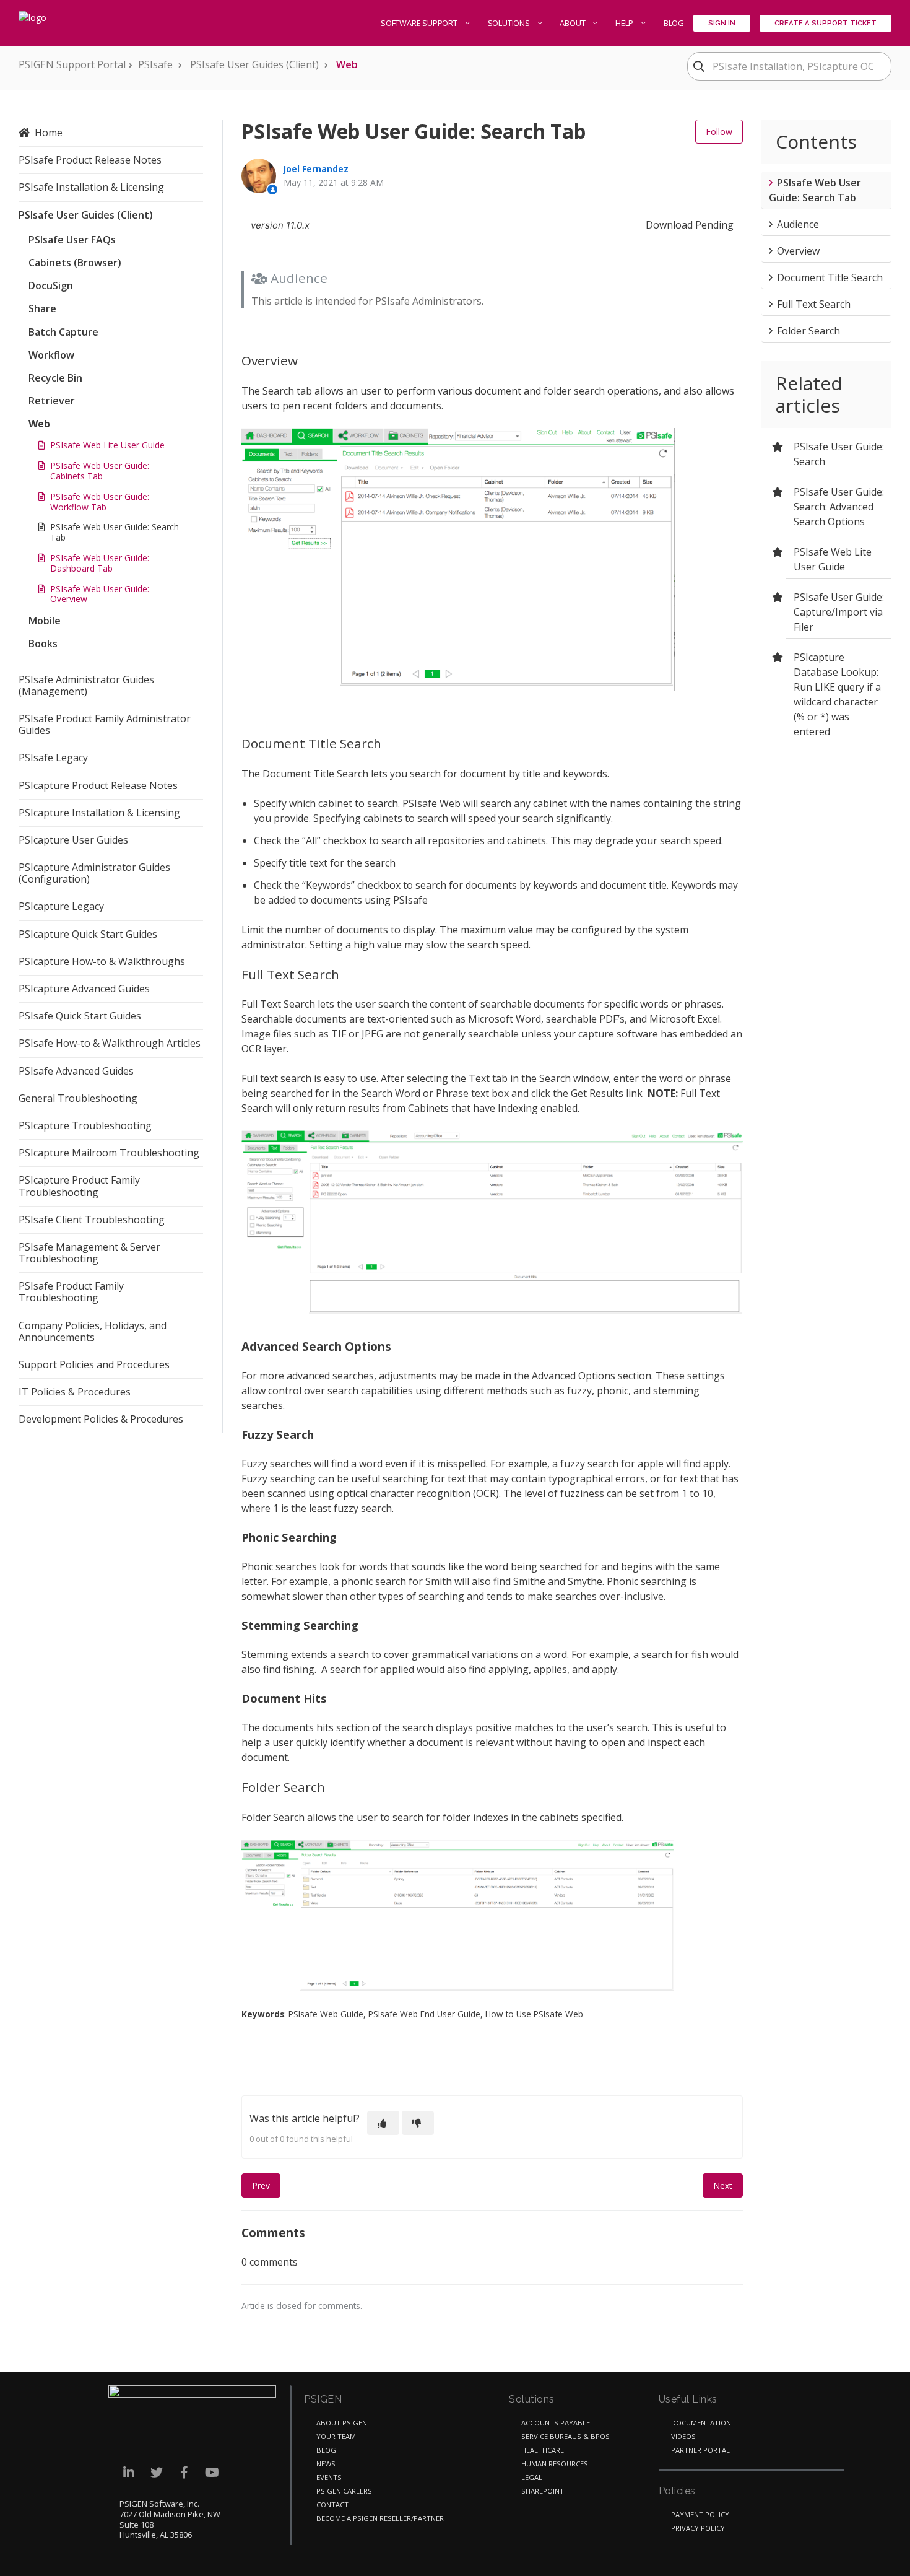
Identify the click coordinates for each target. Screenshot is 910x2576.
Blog (674, 23)
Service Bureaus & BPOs (565, 2436)
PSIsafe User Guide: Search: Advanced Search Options (839, 507)
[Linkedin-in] (128, 2472)
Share (42, 308)
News (326, 2464)
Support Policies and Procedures (94, 1364)
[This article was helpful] (383, 2123)
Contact (332, 2504)
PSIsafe (155, 64)
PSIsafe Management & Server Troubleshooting (89, 1253)
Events (329, 2477)
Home (49, 133)
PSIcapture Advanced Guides (84, 989)
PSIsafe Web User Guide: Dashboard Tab (100, 563)
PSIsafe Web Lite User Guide (107, 445)
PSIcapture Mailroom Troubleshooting (109, 1153)
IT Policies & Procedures (75, 1392)
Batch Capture (63, 332)
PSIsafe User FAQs (72, 240)
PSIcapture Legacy (61, 906)
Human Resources (555, 2464)
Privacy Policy (698, 2528)
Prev (261, 2185)
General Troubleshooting (78, 1098)
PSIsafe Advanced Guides (76, 1071)
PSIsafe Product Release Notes (90, 160)
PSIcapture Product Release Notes (98, 785)
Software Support (420, 23)
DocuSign (51, 286)
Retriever (52, 401)
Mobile (45, 621)
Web (347, 64)
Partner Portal (700, 2450)
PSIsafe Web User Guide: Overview (100, 594)
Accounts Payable (556, 2423)
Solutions (510, 23)
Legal (532, 2477)
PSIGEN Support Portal (72, 64)
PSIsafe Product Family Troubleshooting (71, 1292)
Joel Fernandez (316, 169)
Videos (683, 2436)
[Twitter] (156, 2472)
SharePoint (543, 2491)
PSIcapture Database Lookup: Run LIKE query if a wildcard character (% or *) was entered (837, 694)
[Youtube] (212, 2472)
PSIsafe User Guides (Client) (254, 64)
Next (723, 2185)
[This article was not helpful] (418, 2123)
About (573, 23)
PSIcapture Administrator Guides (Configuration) (94, 873)
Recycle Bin (55, 378)
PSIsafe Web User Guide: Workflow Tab (100, 502)
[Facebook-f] (184, 2472)
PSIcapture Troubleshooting (85, 1125)
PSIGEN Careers (344, 2491)
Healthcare (543, 2450)
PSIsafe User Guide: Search (839, 454)
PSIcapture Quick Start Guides (88, 934)
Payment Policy (700, 2514)
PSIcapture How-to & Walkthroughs (102, 961)
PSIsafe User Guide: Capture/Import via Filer (839, 612)
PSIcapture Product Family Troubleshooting (79, 1186)
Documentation (701, 2423)
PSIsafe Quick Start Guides (80, 1016)
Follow (719, 132)
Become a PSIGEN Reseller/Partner (380, 2518)
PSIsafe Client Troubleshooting (92, 1220)
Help (625, 23)
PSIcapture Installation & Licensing (99, 813)
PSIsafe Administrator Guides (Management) (86, 685)
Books (43, 644)
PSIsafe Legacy (53, 758)
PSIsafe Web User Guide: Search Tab (115, 532)
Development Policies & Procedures (101, 1419)
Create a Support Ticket (825, 23)
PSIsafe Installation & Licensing (91, 187)
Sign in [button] (722, 23)
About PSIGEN (342, 2423)
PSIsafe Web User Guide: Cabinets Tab (100, 471)
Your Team (336, 2436)
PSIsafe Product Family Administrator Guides (105, 724)
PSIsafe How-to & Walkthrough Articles (110, 1043)
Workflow (51, 355)
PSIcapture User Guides (73, 840)
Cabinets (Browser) (75, 263)
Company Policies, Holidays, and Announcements (93, 1331)
